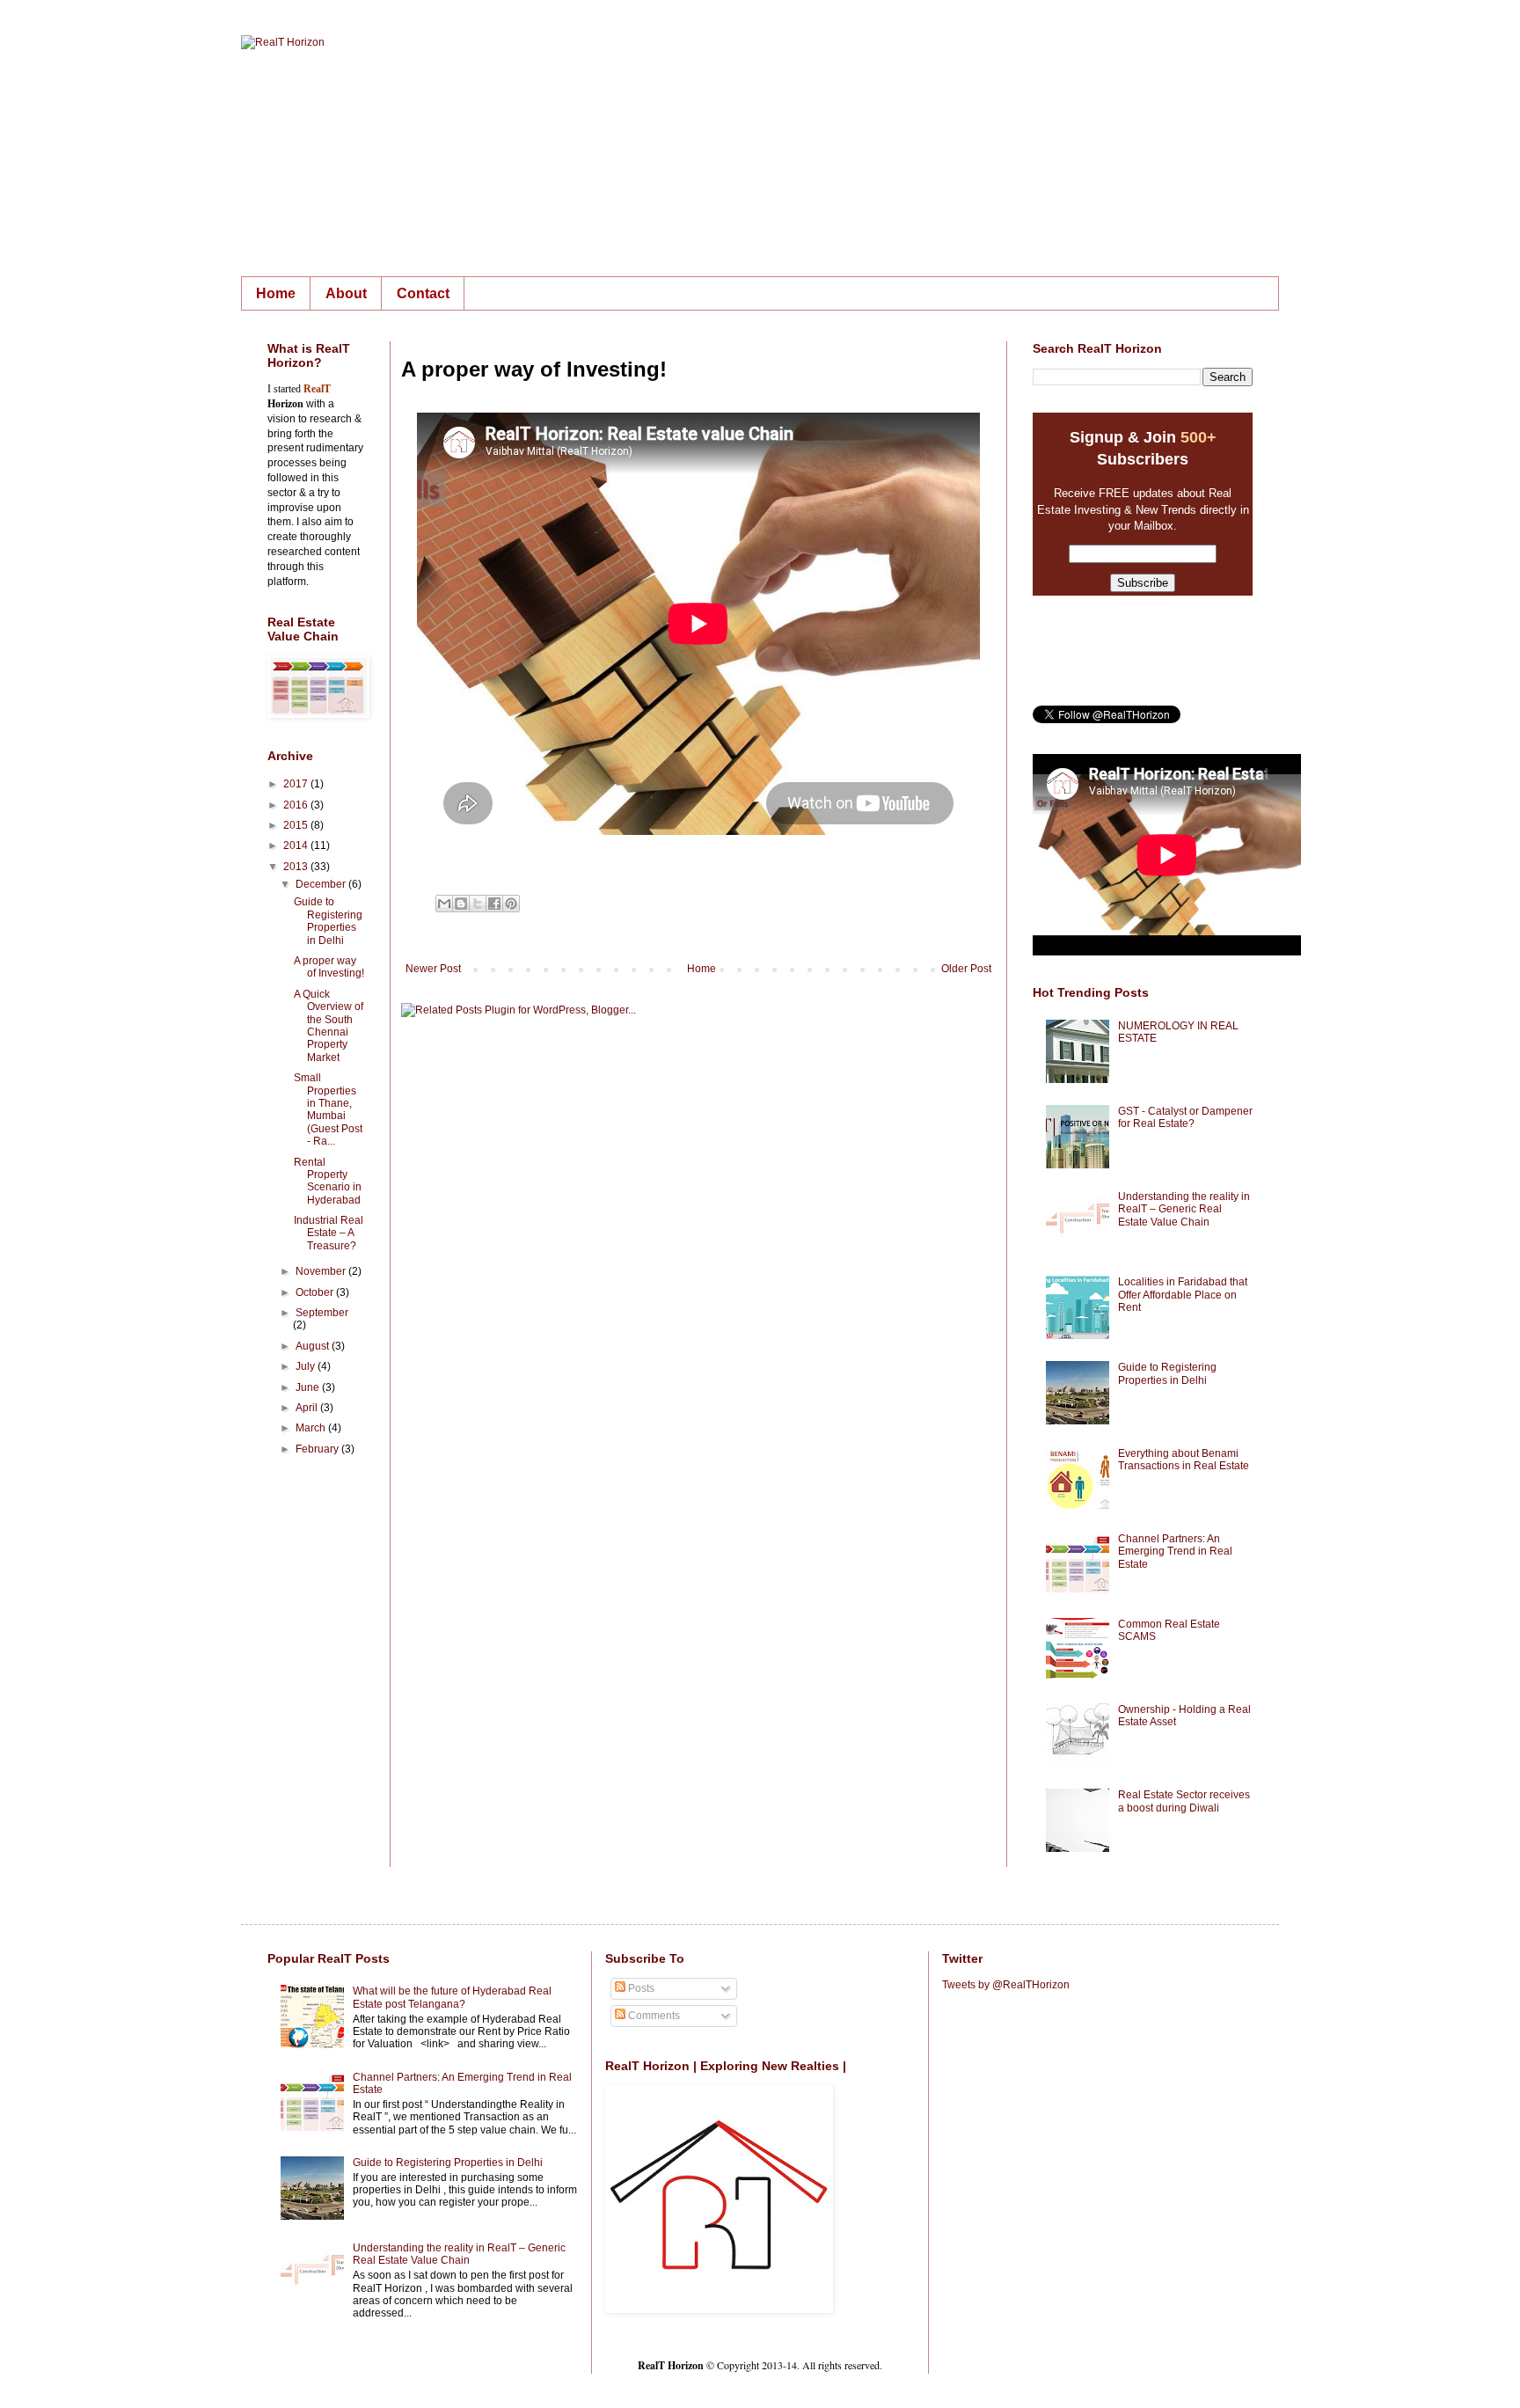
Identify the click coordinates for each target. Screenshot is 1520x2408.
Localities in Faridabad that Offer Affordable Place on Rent (1183, 1295)
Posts (640, 1988)
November (322, 1271)
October (316, 1292)
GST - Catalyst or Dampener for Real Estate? (1185, 1117)
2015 (297, 825)
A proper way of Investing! (329, 967)
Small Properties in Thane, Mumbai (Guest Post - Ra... (328, 1109)
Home (276, 293)
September (322, 1313)
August (314, 1346)
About (346, 293)
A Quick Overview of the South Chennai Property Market (329, 1026)
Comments (653, 2016)
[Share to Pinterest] (511, 904)
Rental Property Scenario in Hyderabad (328, 1181)
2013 (297, 867)
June (309, 1387)
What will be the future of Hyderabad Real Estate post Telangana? (452, 1997)
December (322, 884)
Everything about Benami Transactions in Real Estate (1184, 1460)
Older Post (966, 969)
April (308, 1408)
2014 (297, 845)
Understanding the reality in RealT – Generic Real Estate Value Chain (1184, 1209)
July (307, 1366)
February (318, 1449)
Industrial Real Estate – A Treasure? (329, 1233)
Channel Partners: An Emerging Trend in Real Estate (1175, 1552)
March (312, 1428)
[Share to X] (478, 904)
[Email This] (444, 904)
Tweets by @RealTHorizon (1006, 1985)
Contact (423, 293)
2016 (297, 805)
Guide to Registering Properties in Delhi (328, 921)
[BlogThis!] (461, 904)
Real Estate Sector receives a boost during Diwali (1184, 1801)
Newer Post (433, 969)
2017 (297, 784)
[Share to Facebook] (494, 904)
